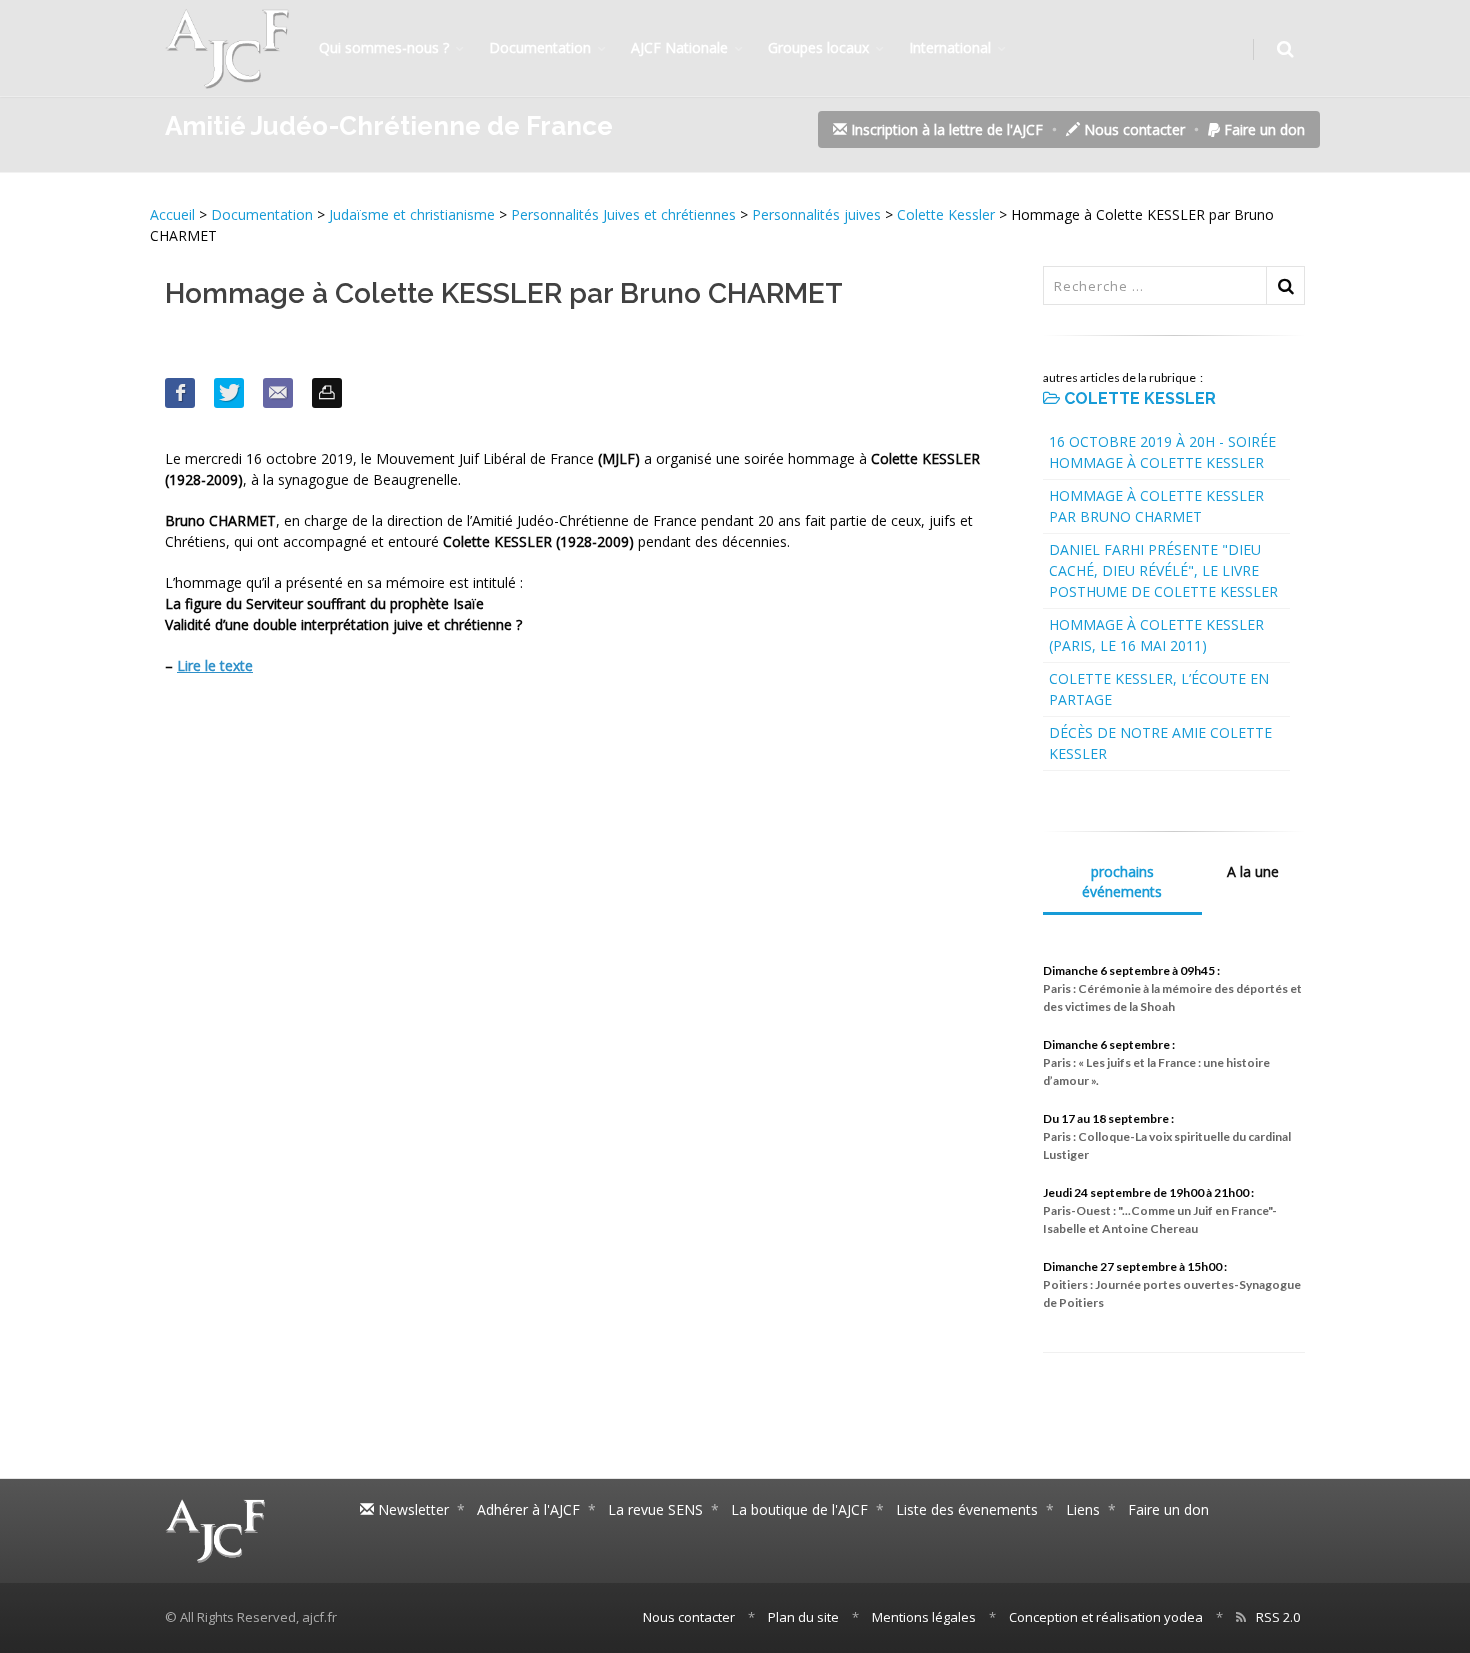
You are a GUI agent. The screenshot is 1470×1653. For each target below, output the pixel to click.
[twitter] (229, 393)
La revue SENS (655, 1509)
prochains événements (1122, 881)
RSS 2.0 (1278, 1617)
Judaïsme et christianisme (412, 214)
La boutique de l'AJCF (799, 1509)
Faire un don (1262, 129)
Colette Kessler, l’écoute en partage (1159, 689)
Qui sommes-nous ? (384, 47)
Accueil (174, 214)
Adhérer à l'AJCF (528, 1509)
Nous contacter (1132, 129)
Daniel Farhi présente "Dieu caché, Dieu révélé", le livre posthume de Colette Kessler (1163, 570)
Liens (1083, 1509)
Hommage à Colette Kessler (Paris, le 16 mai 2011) (1156, 635)
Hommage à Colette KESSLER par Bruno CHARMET (1156, 506)
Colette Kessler (946, 214)
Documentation (540, 47)
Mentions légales (924, 1617)
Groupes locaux (818, 47)
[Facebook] (180, 393)
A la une (1253, 871)
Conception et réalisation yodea (1106, 1617)
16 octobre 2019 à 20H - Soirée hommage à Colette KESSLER (1162, 452)
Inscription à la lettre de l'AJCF (945, 129)
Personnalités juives (816, 214)
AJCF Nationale (679, 47)
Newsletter (411, 1509)
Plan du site (803, 1617)
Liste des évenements (967, 1509)
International (950, 47)
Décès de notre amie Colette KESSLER (1160, 743)
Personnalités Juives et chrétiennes (623, 214)
